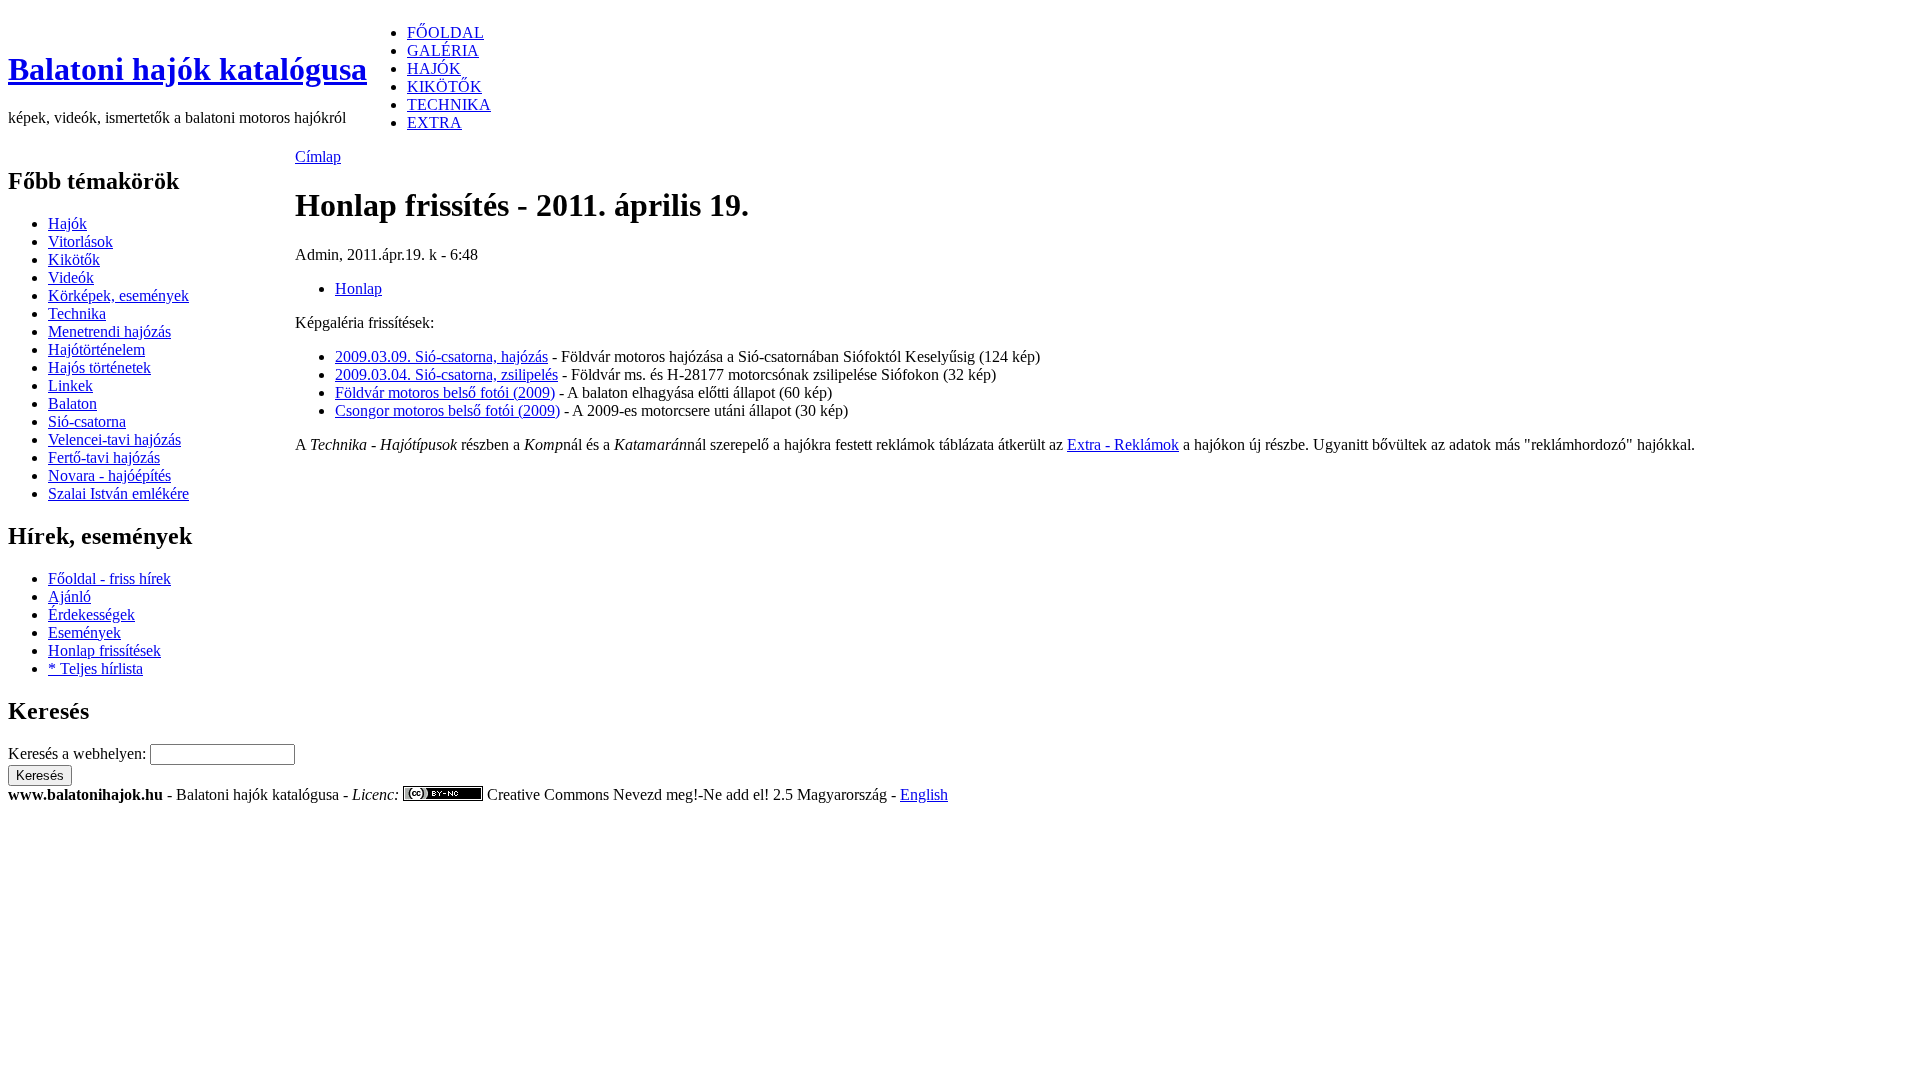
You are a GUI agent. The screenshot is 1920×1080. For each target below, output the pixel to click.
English (924, 794)
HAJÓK (434, 68)
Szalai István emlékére (118, 493)
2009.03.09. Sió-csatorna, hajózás (441, 356)
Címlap (318, 156)
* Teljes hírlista (95, 668)
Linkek (70, 385)
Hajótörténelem (96, 349)
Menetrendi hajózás (109, 331)
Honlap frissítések (104, 650)
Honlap (358, 288)
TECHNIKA (449, 104)
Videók (71, 277)
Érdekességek (91, 614)
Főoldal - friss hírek (109, 578)
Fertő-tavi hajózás (104, 457)
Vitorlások (80, 241)
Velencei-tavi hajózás (114, 439)
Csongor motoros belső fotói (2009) (447, 410)
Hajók (67, 223)
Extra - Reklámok (1123, 444)
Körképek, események (118, 295)
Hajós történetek (99, 367)
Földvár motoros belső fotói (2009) (445, 392)
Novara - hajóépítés (109, 475)
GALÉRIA (443, 50)
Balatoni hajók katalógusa (187, 69)
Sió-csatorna (87, 421)
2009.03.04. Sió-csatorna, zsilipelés (446, 374)
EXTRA (434, 122)
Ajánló (69, 596)
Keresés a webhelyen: (79, 753)
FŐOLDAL (445, 32)
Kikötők (74, 259)
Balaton (72, 403)
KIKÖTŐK (444, 86)
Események (84, 632)
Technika (77, 313)
